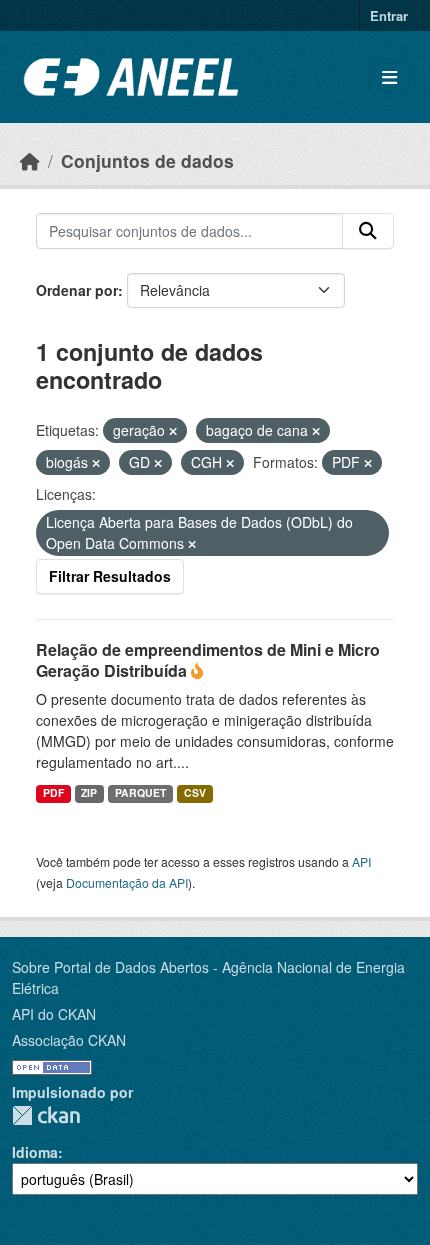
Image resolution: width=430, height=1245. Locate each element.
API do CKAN (54, 1014)
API (361, 861)
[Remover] (173, 431)
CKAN (46, 1115)
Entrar (389, 15)
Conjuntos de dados (147, 160)
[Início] (30, 160)
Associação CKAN (69, 1040)
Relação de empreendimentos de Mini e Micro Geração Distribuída (208, 660)
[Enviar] (368, 231)
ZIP (89, 792)
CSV (195, 792)
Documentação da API (127, 882)
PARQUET (140, 792)
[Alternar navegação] (389, 77)
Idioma (35, 1152)
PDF (53, 792)
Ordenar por (77, 290)
